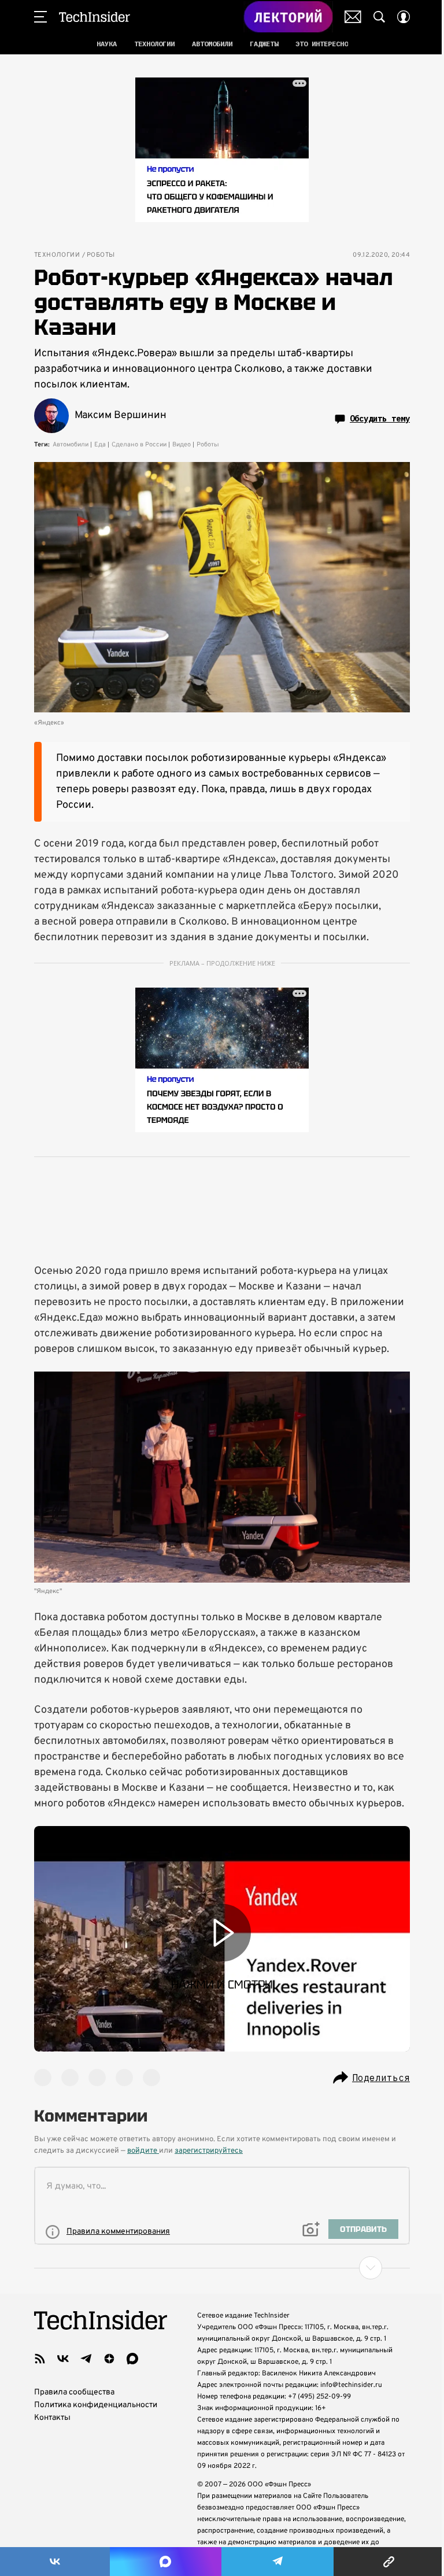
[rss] (40, 2359)
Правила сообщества (74, 2392)
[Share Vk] (55, 2562)
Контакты (52, 2418)
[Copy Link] (389, 2562)
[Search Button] (379, 17)
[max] (132, 2359)
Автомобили (71, 445)
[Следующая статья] (222, 2268)
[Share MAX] (165, 2562)
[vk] (63, 2359)
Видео (182, 445)
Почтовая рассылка (353, 17)
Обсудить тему (380, 419)
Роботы (101, 255)
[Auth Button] (404, 17)
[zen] (109, 2359)
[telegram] (86, 2359)
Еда (100, 445)
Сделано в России (139, 445)
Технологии (57, 255)
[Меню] (40, 17)
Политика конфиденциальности (96, 2405)
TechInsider (95, 17)
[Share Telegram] (277, 2562)
